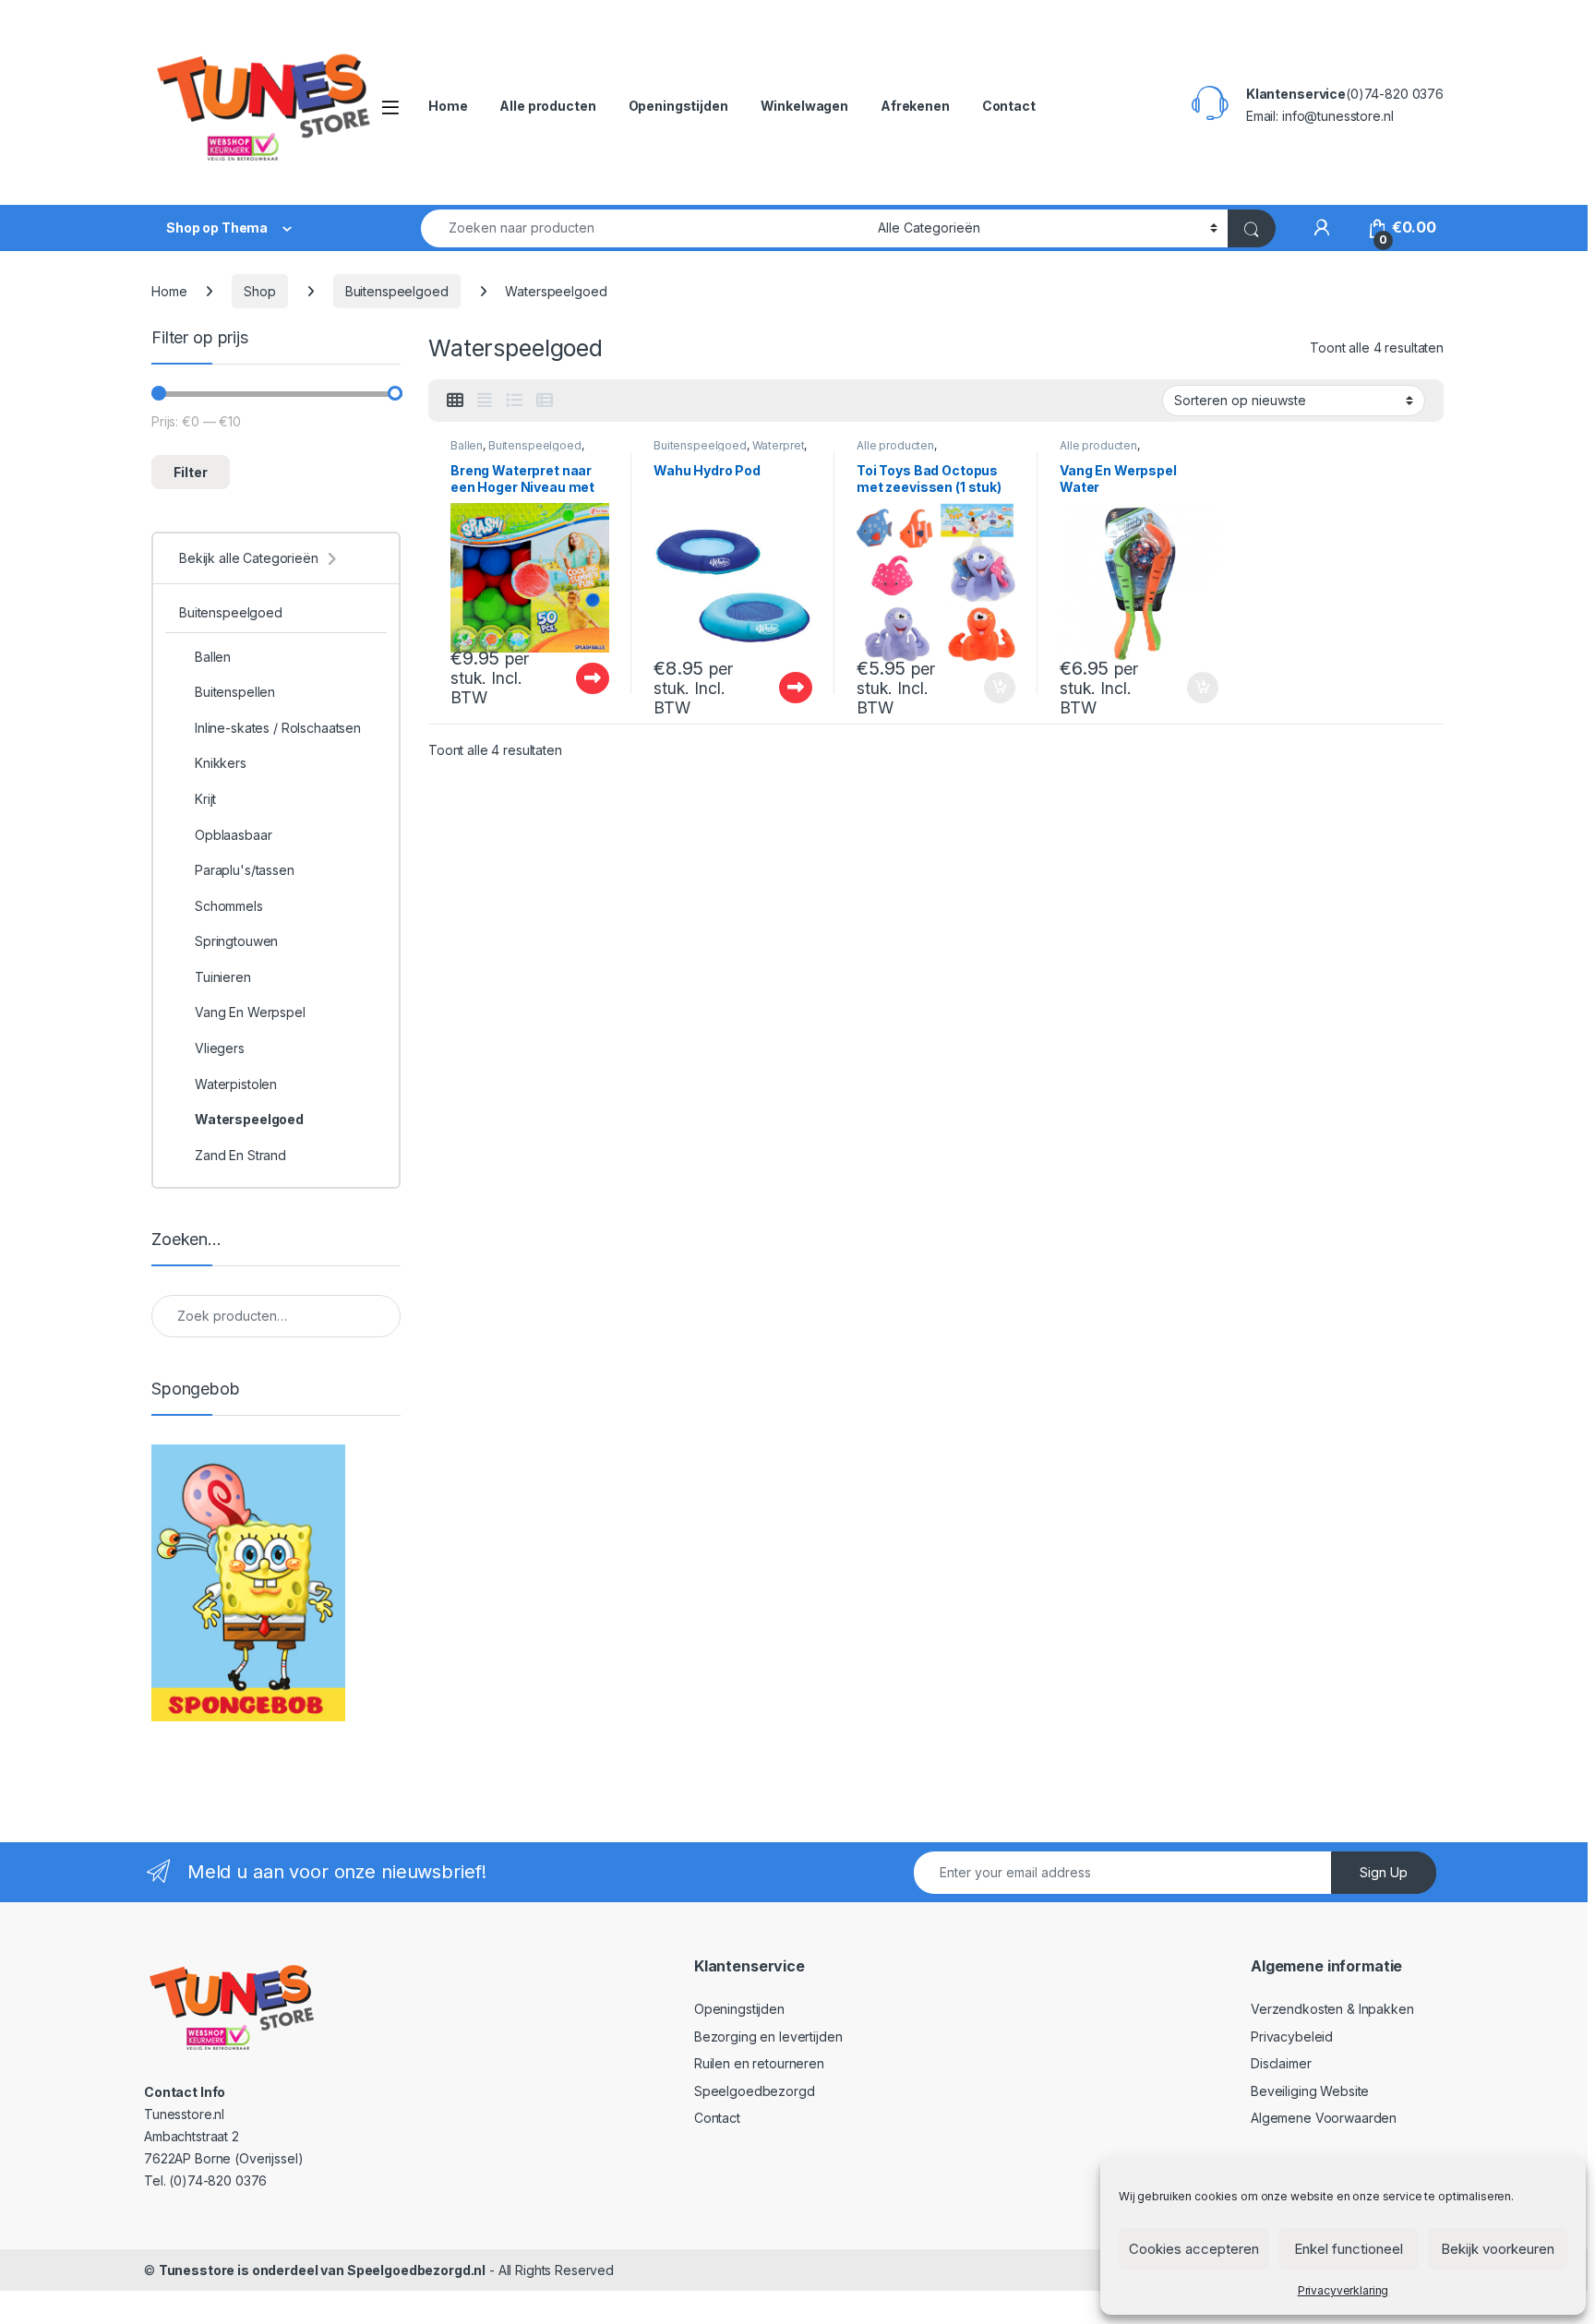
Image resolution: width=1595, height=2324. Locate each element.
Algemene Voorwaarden (1324, 2118)
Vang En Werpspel (250, 1012)
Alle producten (547, 106)
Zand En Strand (240, 1155)
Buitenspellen (235, 692)
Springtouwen (236, 941)
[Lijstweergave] (514, 401)
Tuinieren (223, 977)
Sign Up (1384, 1872)
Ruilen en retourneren (759, 2063)
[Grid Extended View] (485, 401)
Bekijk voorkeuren (1498, 2249)
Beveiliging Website (1310, 2091)
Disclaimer (1281, 2063)
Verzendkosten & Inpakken (1332, 2009)
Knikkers (221, 763)
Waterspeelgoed (249, 1119)
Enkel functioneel (1349, 2249)
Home (448, 106)
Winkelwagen (804, 106)
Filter (191, 472)
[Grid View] (455, 401)
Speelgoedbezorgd (755, 2091)
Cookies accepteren (1194, 2249)
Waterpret (779, 445)
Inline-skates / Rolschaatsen (278, 728)
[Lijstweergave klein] (545, 401)
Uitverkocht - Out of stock (575, 678)
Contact (1009, 106)
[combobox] (644, 228)
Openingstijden (678, 106)
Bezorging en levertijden (768, 2036)
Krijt (205, 799)
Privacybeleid (1292, 2036)
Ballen (467, 445)
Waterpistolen (236, 1084)
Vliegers (220, 1048)
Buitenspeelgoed (397, 291)
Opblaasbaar (233, 835)
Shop (259, 291)
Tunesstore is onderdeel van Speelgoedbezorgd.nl (322, 2270)
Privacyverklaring (1343, 2290)
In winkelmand (980, 688)
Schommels (229, 906)
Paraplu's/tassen (245, 870)
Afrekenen (915, 106)
